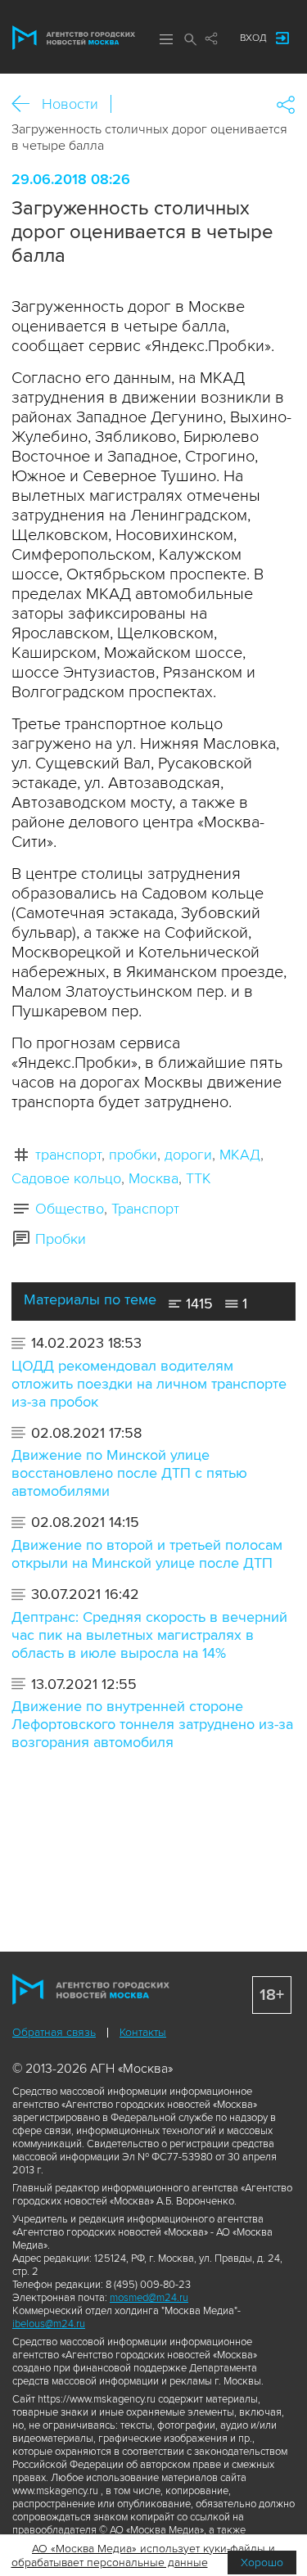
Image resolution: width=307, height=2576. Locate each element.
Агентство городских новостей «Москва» (74, 38)
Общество (70, 1209)
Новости (70, 104)
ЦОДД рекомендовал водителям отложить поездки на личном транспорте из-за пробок (149, 1384)
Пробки (61, 1239)
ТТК (199, 1178)
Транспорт (145, 1209)
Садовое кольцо (66, 1178)
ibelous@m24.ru (49, 2324)
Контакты (143, 2032)
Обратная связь (54, 2032)
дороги (188, 1155)
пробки (133, 1155)
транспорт (68, 1155)
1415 (197, 1304)
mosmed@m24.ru (149, 2298)
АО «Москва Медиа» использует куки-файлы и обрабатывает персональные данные (144, 2556)
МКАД (240, 1155)
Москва (153, 1178)
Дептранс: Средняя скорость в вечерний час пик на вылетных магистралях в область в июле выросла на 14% (149, 1635)
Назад (27, 104)
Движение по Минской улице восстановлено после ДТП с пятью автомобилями (129, 1473)
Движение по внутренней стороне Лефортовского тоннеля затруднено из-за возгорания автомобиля (152, 1724)
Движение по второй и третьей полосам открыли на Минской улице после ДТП (147, 1554)
